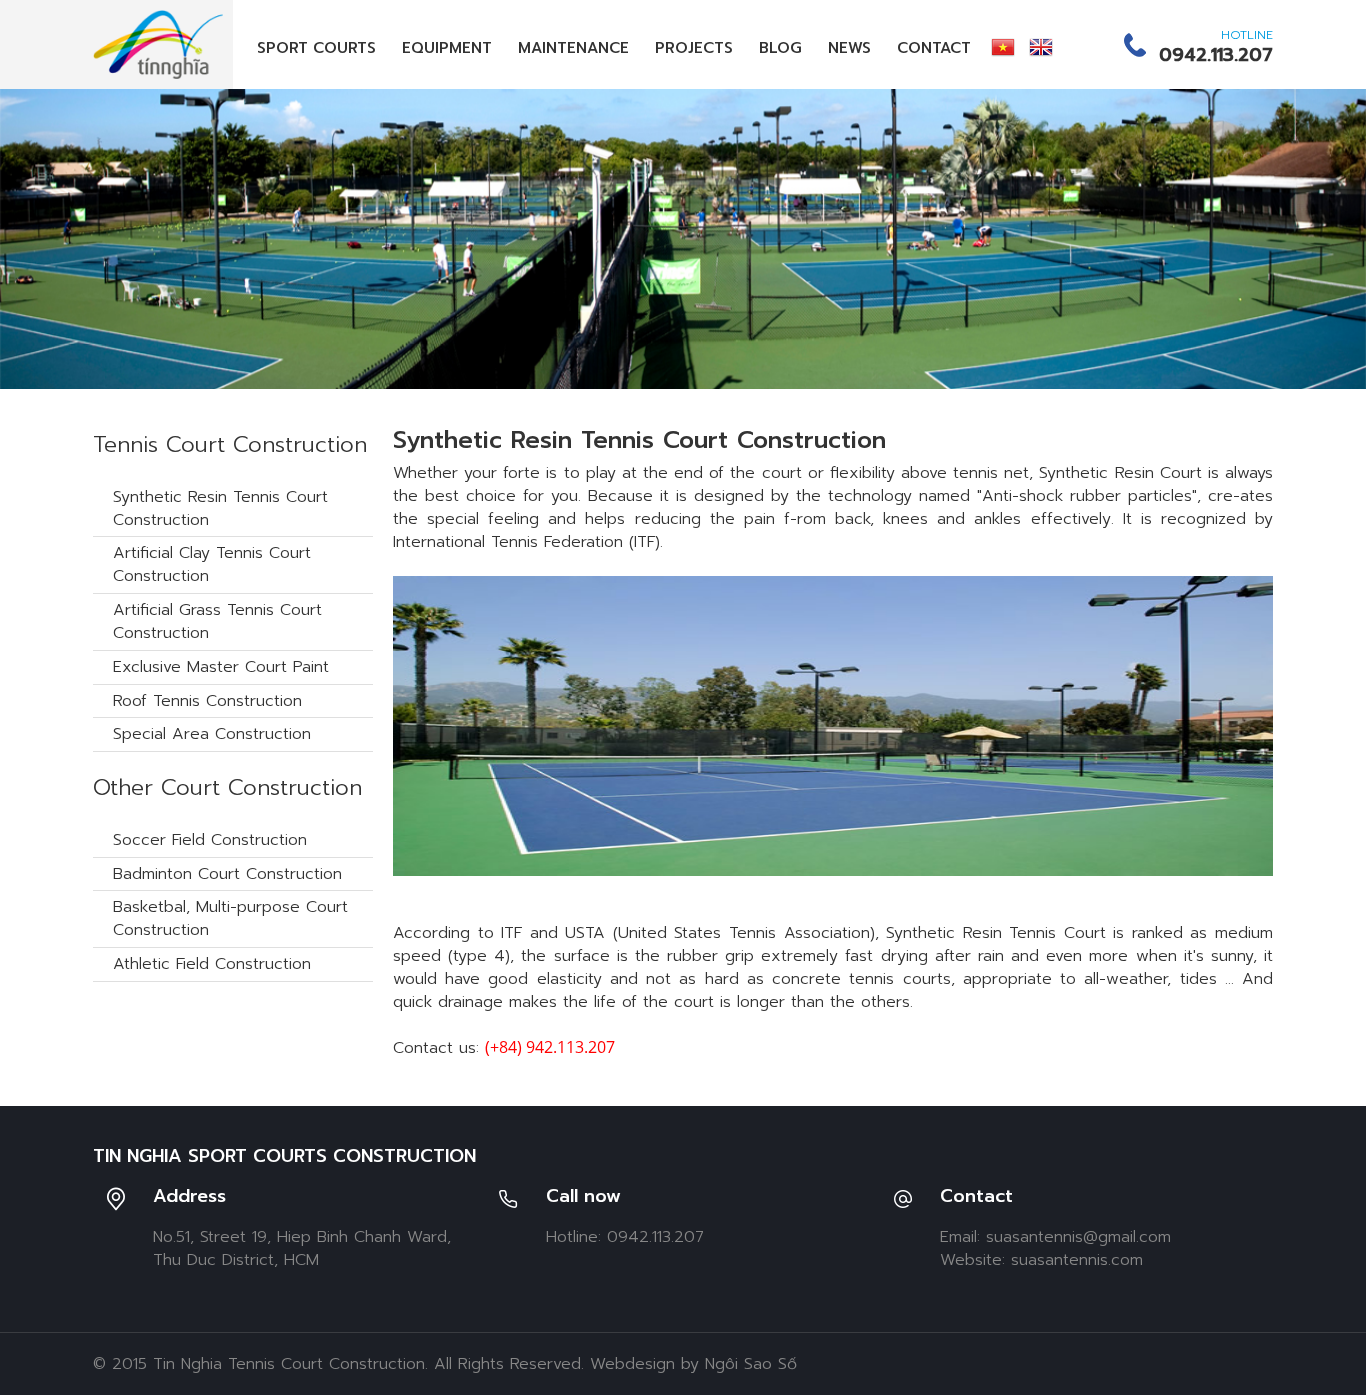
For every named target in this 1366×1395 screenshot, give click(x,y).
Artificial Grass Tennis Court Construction (217, 621)
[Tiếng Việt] (1003, 47)
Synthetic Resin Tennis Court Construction (220, 508)
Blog (780, 48)
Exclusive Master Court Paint (221, 667)
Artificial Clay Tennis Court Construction (212, 564)
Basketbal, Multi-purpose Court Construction (230, 918)
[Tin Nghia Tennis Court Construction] (158, 44)
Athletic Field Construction (212, 964)
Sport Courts (316, 48)
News (849, 48)
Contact (934, 48)
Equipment (447, 48)
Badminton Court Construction (227, 874)
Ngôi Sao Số (751, 1364)
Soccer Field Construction (210, 840)
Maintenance (573, 48)
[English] (1041, 47)
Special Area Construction (212, 734)
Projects (694, 48)
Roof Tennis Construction (207, 701)
